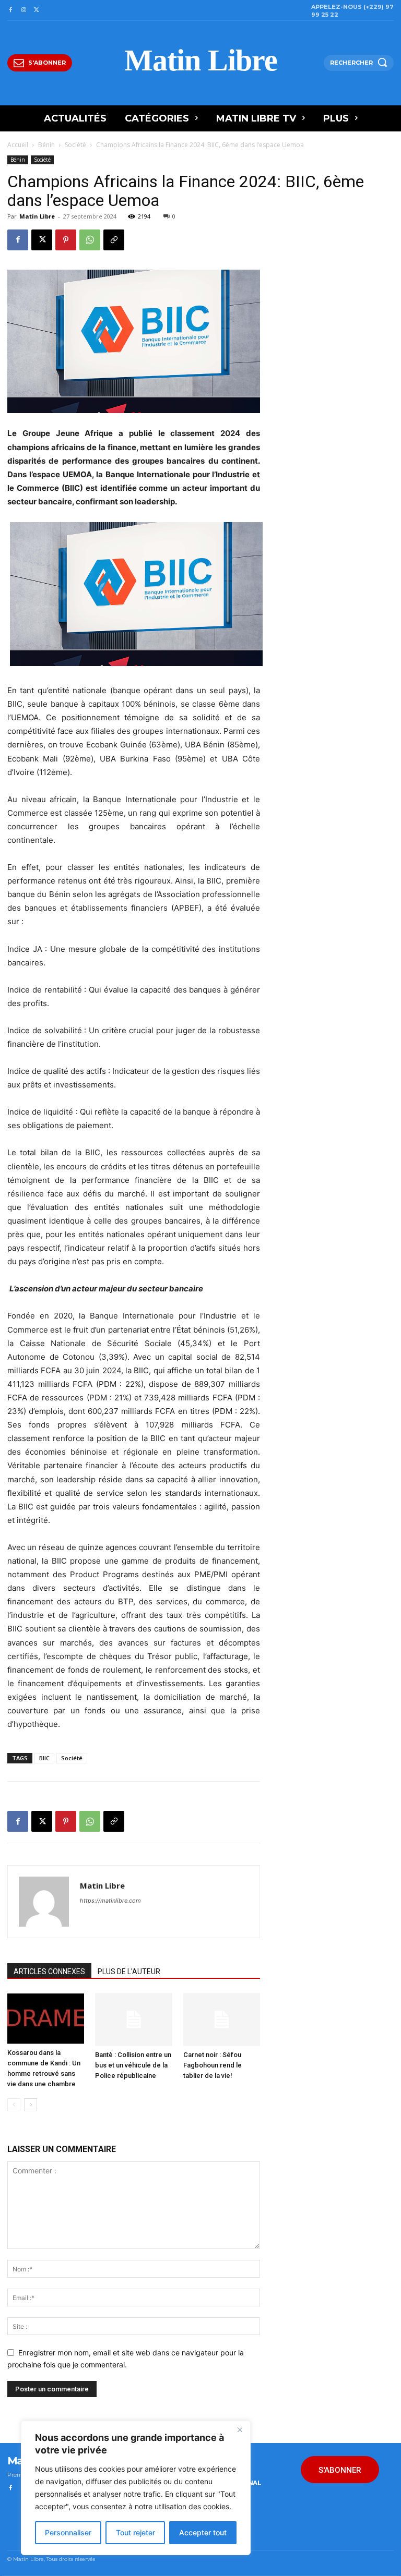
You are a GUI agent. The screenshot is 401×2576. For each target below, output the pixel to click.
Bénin (46, 145)
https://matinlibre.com (110, 1901)
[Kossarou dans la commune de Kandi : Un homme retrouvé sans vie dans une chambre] (46, 2018)
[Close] (240, 2429)
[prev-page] (14, 2105)
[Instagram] (23, 10)
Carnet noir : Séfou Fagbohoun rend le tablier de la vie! (213, 2065)
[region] (136, 2488)
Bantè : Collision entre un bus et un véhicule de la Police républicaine (133, 2065)
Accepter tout (203, 2532)
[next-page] (31, 2105)
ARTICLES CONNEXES (49, 1972)
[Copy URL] (114, 240)
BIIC (44, 1758)
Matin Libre (37, 216)
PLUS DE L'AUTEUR (129, 1972)
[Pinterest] (66, 240)
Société (75, 145)
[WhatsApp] (90, 240)
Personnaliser (68, 2532)
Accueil (18, 145)
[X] (37, 10)
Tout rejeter (135, 2532)
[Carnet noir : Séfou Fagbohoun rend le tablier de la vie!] (222, 2019)
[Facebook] (10, 10)
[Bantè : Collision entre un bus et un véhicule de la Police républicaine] (133, 2019)
